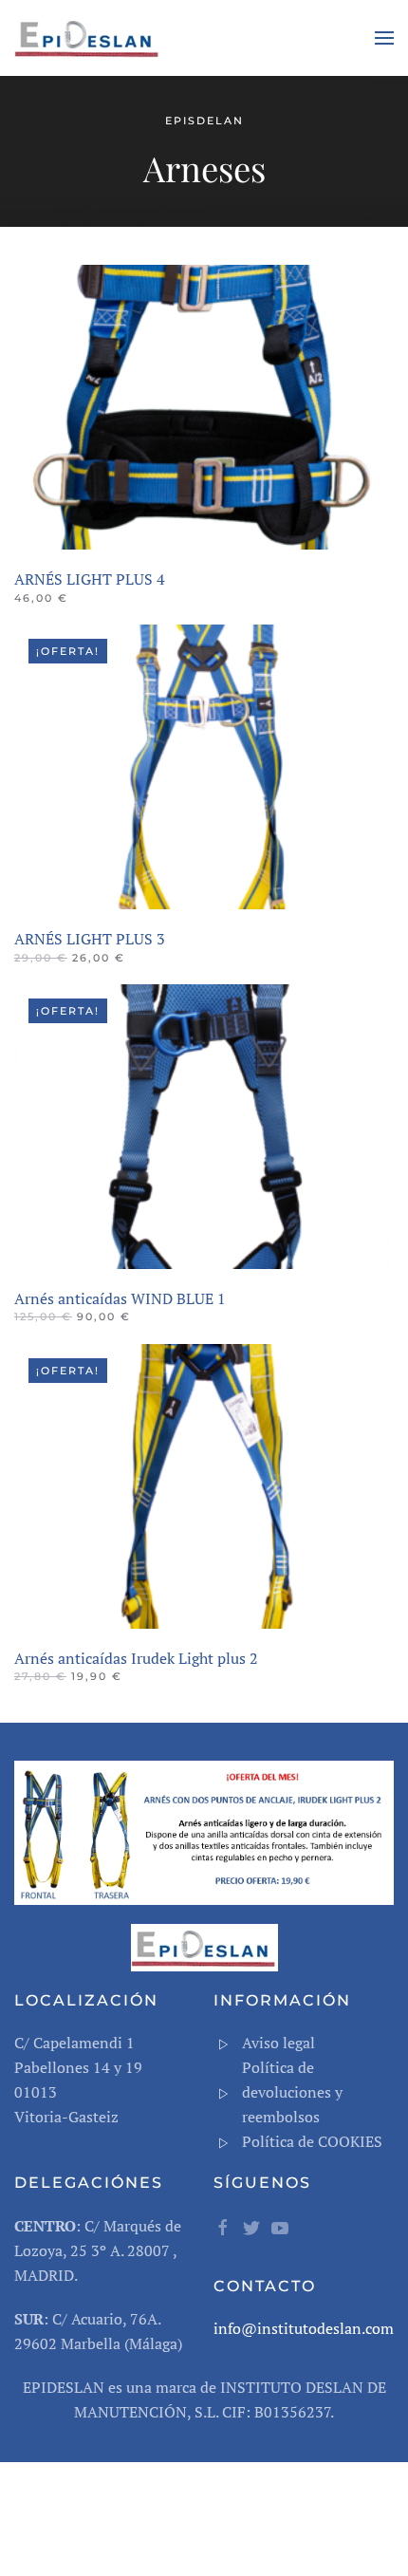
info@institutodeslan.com (304, 2328)
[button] (384, 38)
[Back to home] (90, 38)
